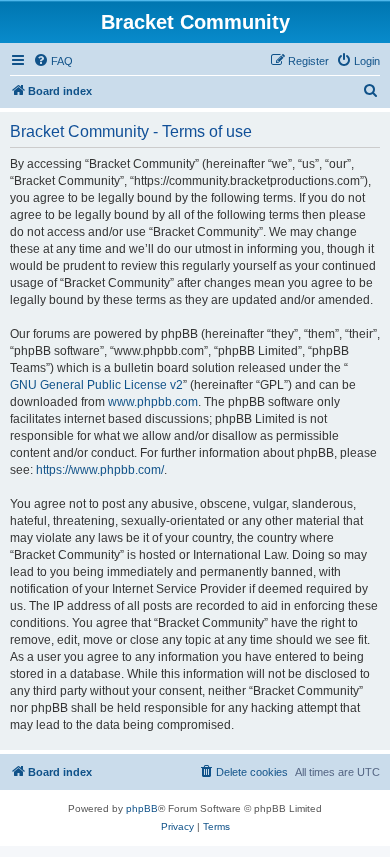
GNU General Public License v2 (96, 385)
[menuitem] (53, 61)
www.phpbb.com (153, 402)
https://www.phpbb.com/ (100, 470)
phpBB (142, 808)
